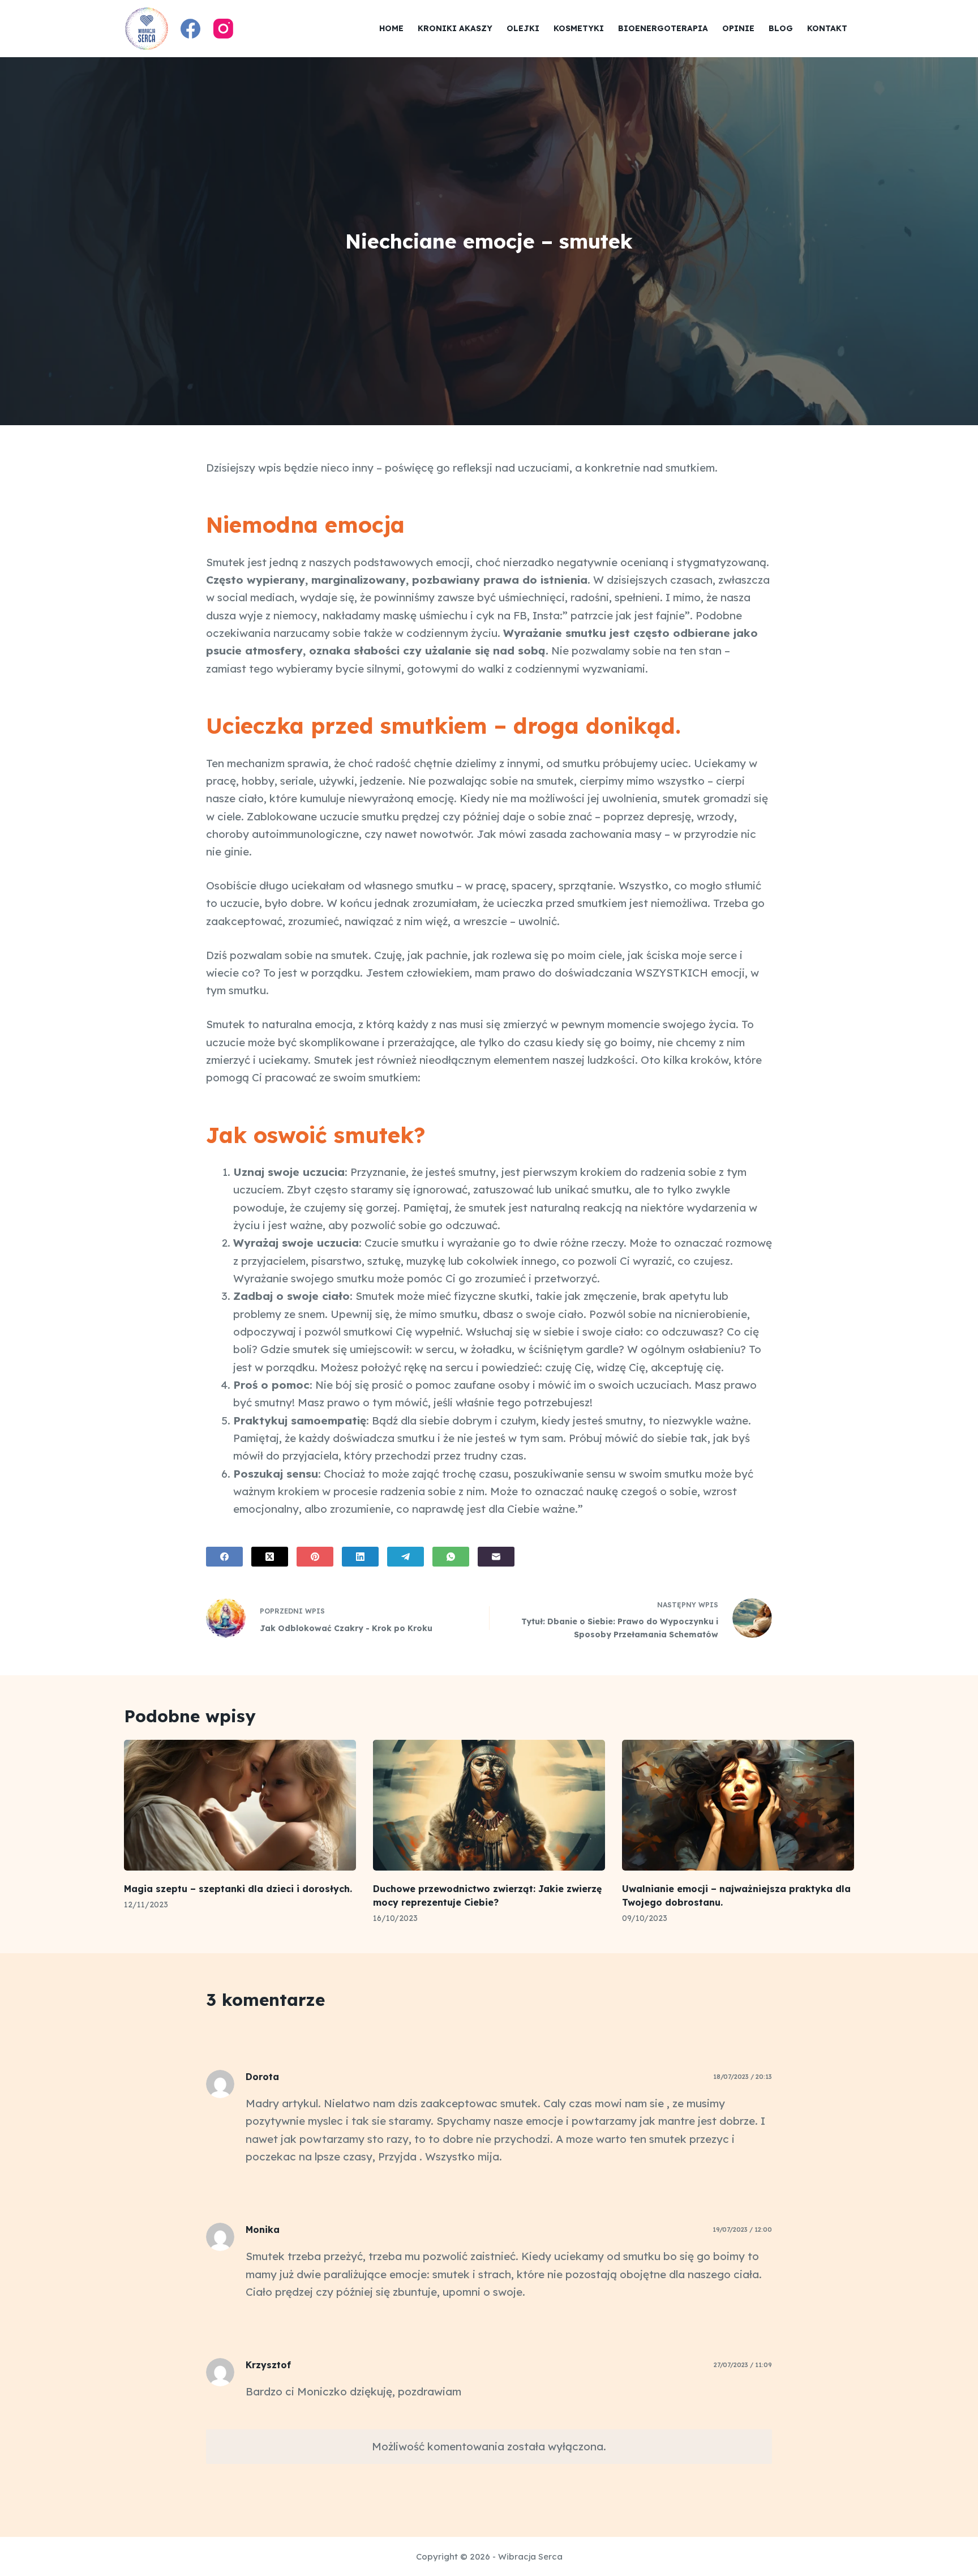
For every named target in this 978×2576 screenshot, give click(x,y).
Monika (263, 2230)
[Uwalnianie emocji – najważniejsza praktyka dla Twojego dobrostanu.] (738, 1805)
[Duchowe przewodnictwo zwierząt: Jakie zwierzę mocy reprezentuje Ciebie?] (489, 1805)
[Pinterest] (315, 1557)
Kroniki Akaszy (455, 28)
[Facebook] (190, 29)
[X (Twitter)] (270, 1557)
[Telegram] (406, 1557)
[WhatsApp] (451, 1557)
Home (391, 28)
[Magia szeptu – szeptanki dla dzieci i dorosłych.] (240, 1805)
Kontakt (827, 28)
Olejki (523, 28)
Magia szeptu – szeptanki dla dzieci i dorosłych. (238, 1889)
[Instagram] (223, 29)
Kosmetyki (579, 28)
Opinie (738, 28)
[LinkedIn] (360, 1557)
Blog (781, 28)
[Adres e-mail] (496, 1557)
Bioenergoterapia (663, 28)
